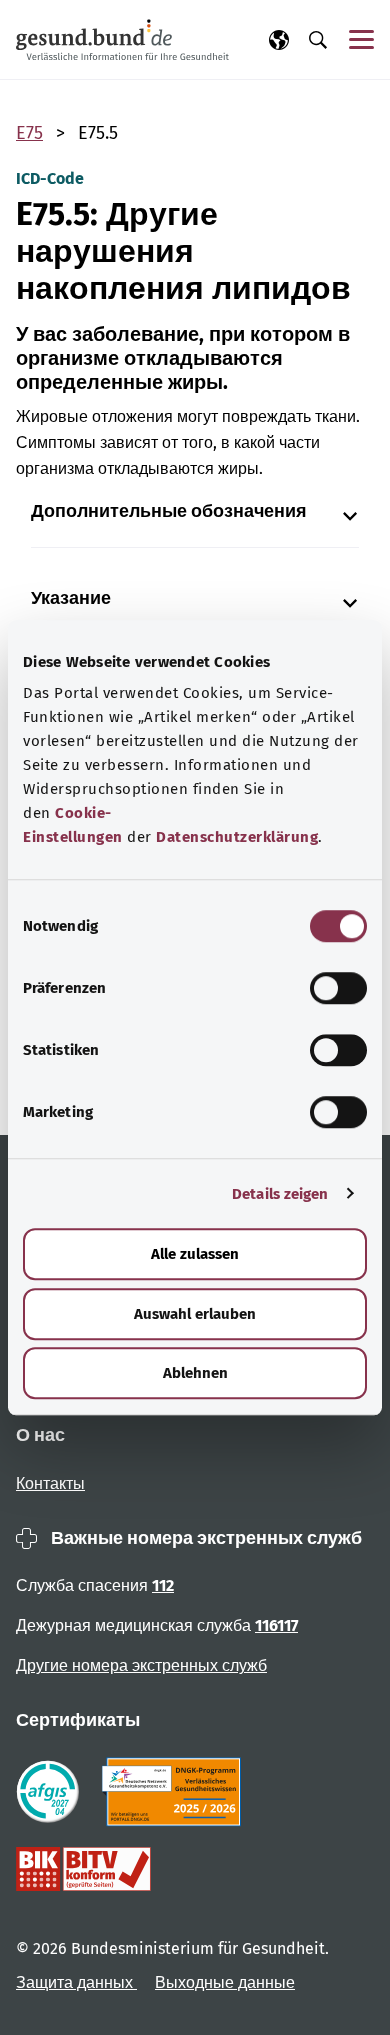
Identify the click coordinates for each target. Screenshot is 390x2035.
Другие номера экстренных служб (141, 1665)
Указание (71, 598)
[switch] (338, 988)
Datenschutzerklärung (237, 837)
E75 (29, 133)
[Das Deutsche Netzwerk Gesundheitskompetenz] (175, 1792)
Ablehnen (195, 1373)
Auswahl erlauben (195, 1314)
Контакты (50, 1483)
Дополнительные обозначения (169, 511)
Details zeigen (280, 1194)
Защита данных (76, 1982)
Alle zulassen (195, 1254)
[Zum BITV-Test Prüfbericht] (83, 1869)
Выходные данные (225, 1982)
